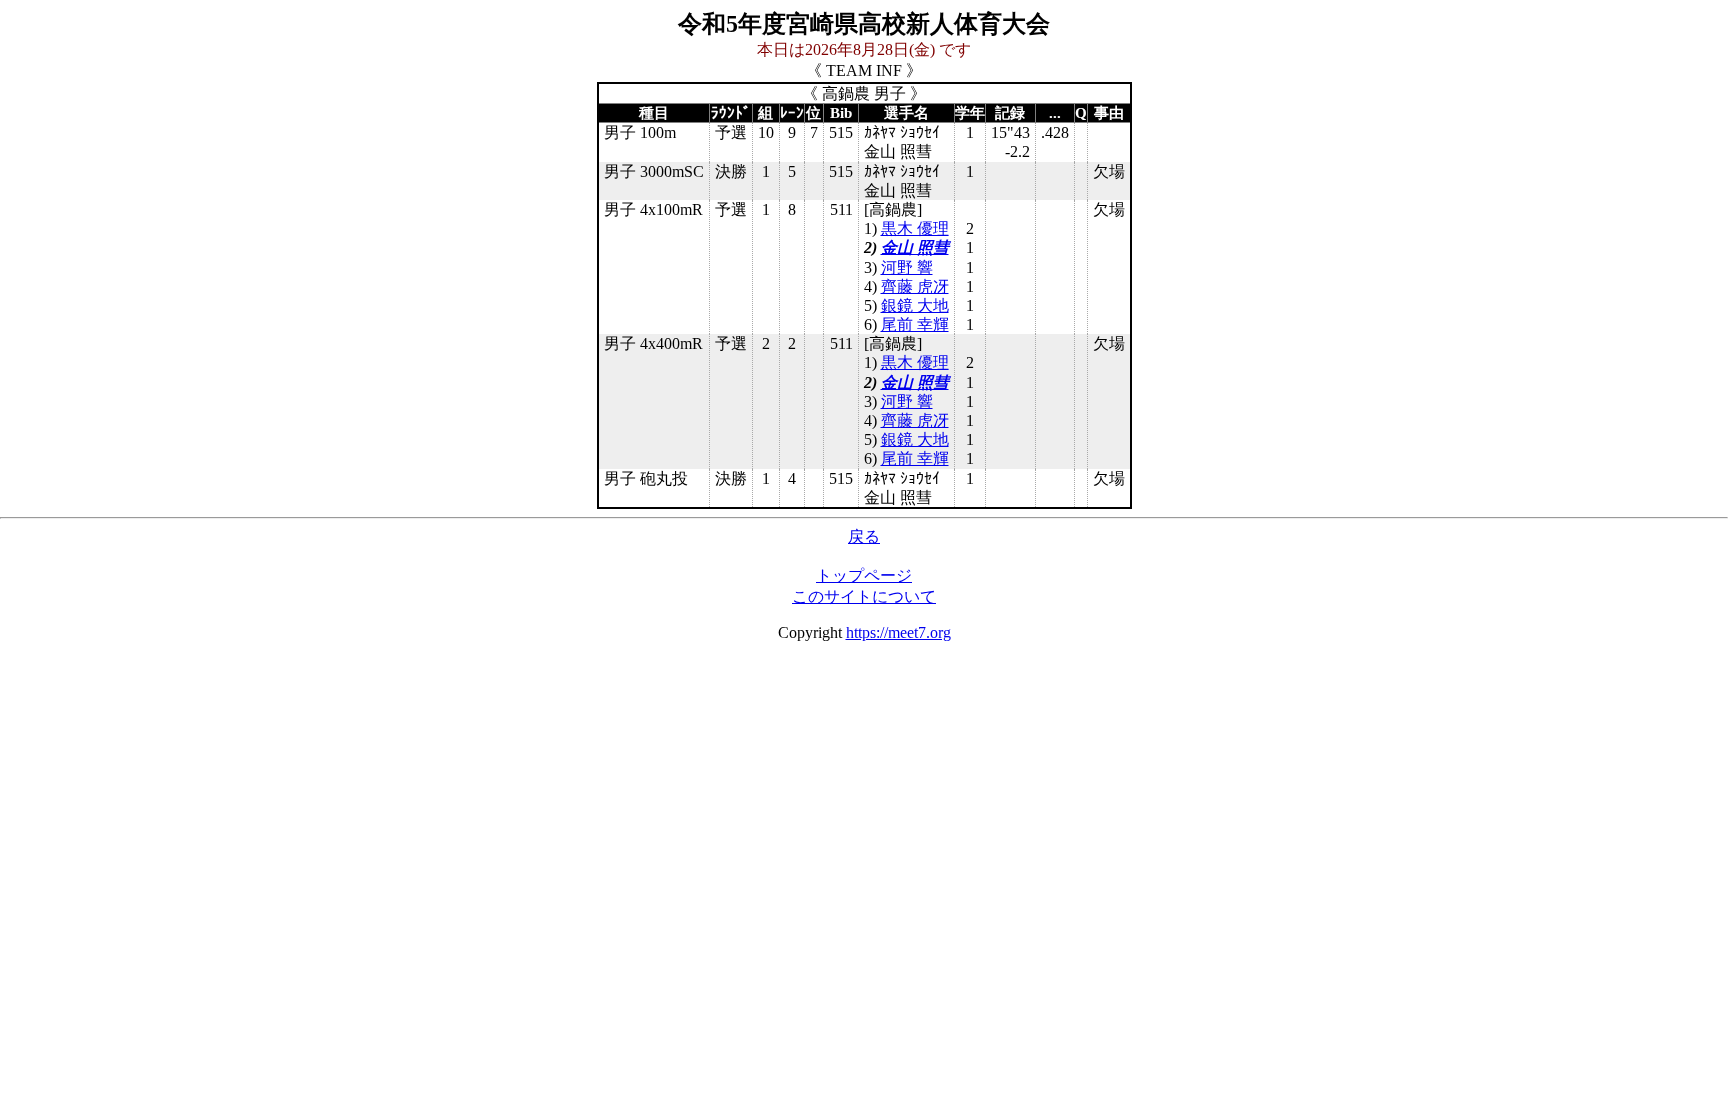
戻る (864, 536)
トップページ (864, 575)
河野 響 (907, 267)
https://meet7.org (898, 632)
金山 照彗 (915, 247)
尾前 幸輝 (915, 324)
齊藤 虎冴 (915, 286)
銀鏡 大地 (915, 305)
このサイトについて (864, 596)
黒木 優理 (915, 228)
